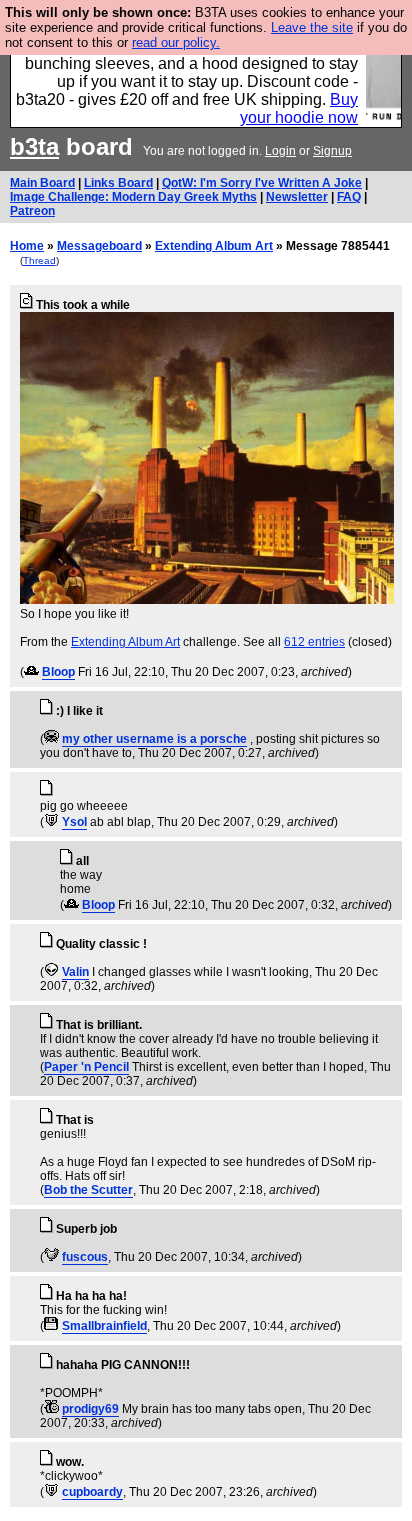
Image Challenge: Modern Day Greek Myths (133, 197)
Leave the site (312, 27)
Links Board (118, 183)
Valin (75, 972)
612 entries (314, 642)
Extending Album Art (214, 246)
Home (27, 246)
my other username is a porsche (154, 739)
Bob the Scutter (88, 1190)
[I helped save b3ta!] (31, 672)
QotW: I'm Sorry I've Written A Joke (262, 183)
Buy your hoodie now (299, 108)
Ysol (74, 822)
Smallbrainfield (104, 1326)
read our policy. (176, 42)
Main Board (42, 183)
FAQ (349, 197)
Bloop (58, 672)
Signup (332, 151)
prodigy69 (90, 1409)
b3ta (34, 146)
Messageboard (99, 246)
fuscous (85, 1257)
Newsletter (297, 197)
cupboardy (92, 1492)
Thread (39, 260)
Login (280, 151)
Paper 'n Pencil (86, 1067)
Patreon (32, 211)
